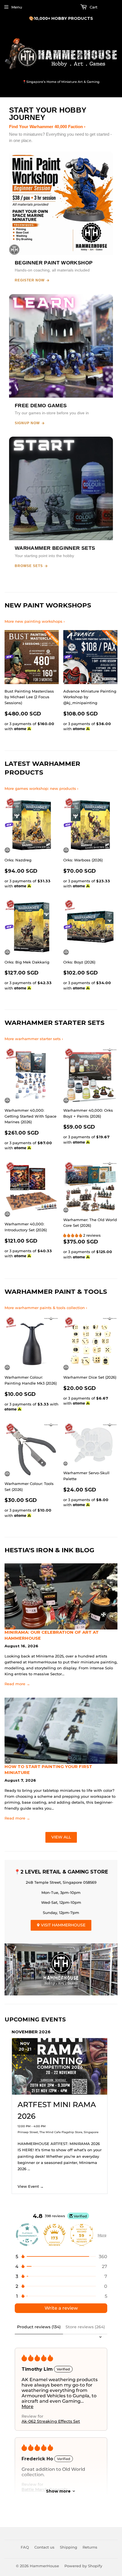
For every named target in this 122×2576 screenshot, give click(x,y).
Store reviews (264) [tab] (85, 2327)
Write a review (61, 2308)
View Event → (31, 2186)
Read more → (17, 1684)
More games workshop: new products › (41, 788)
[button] (73, 1235)
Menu (17, 7)
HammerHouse (44, 2566)
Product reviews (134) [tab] (39, 2327)
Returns (90, 2547)
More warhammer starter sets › (34, 1039)
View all (61, 1837)
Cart (93, 7)
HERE (91, 18)
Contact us (44, 2547)
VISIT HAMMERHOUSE (63, 1925)
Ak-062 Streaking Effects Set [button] (51, 2421)
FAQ (25, 2547)
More (102, 2235)
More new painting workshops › (35, 621)
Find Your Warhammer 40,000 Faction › (47, 127)
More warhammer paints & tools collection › (46, 1308)
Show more (58, 2491)
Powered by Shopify (83, 2566)
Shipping (69, 2547)
